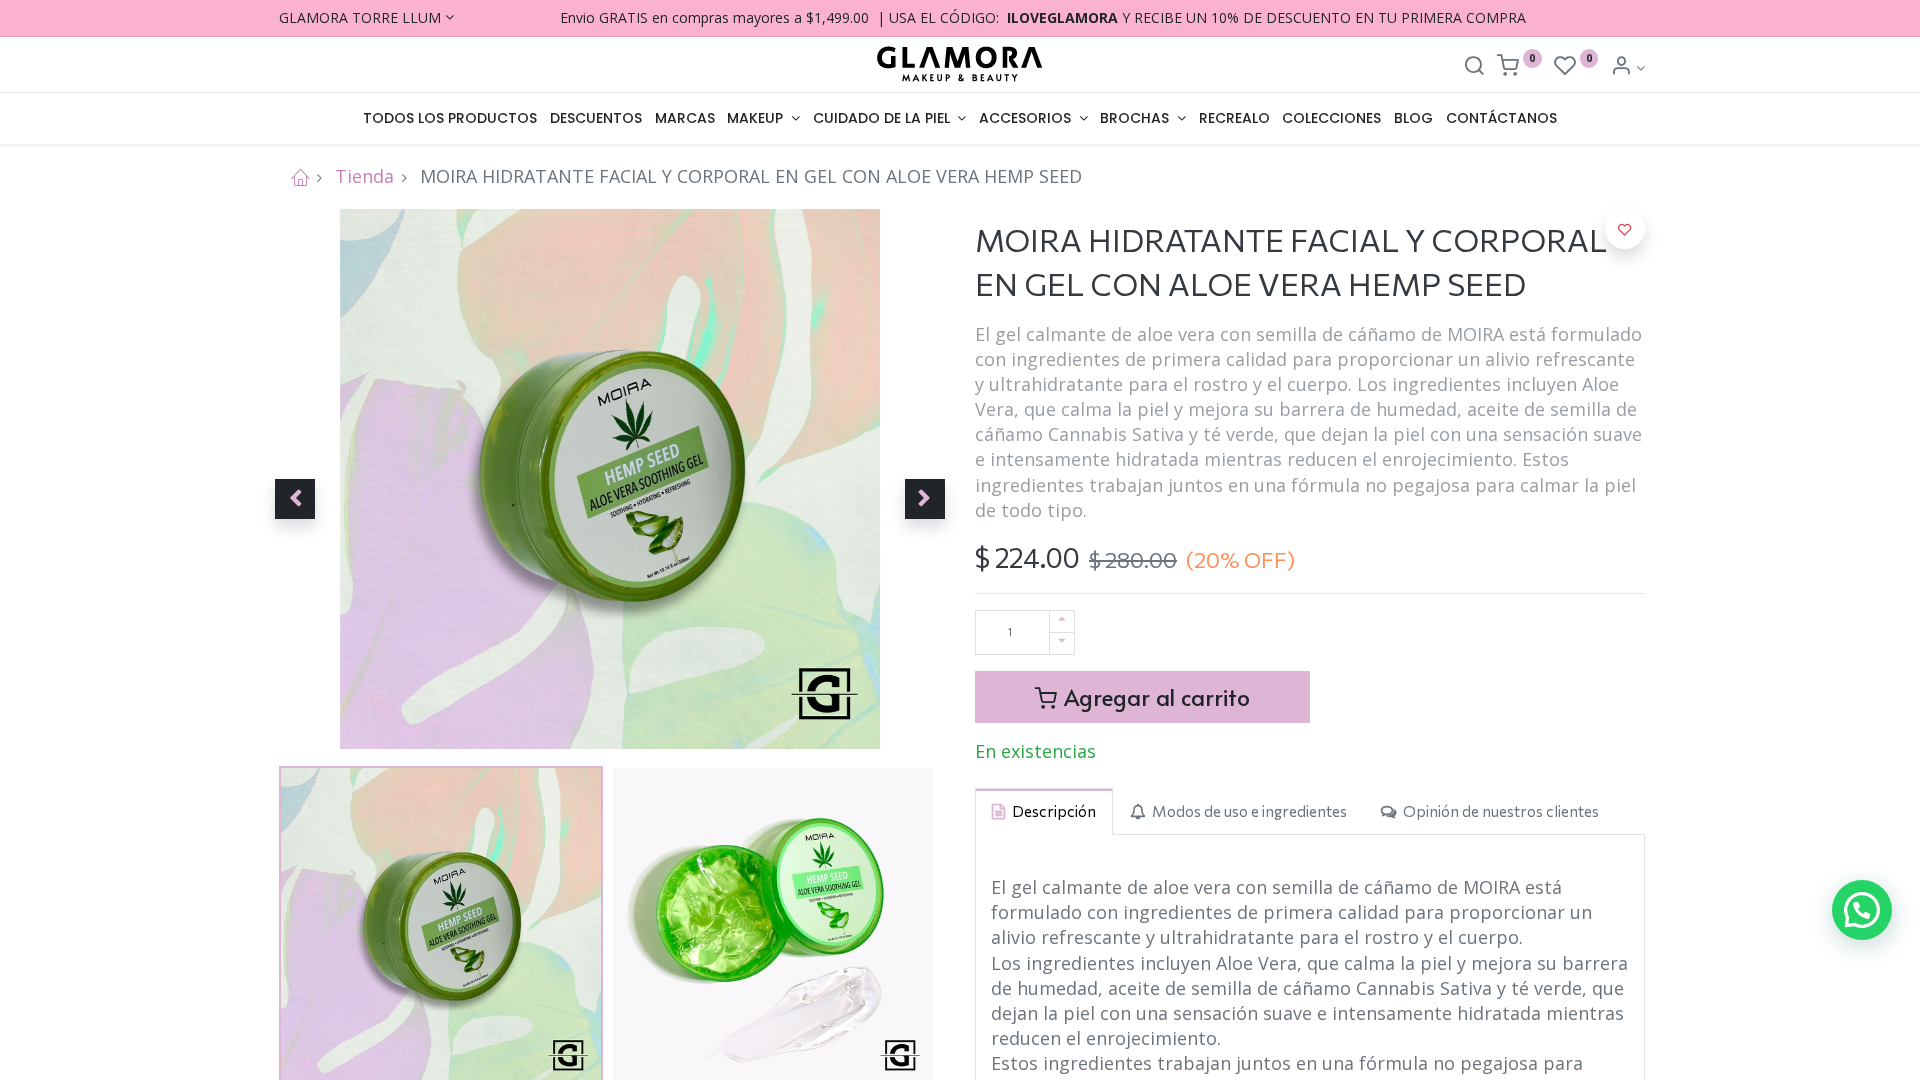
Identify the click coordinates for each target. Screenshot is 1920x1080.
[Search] (1474, 67)
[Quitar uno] (1062, 643)
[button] (295, 499)
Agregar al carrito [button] (1154, 696)
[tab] (1044, 811)
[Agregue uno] (1062, 621)
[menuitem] (450, 119)
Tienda (364, 176)
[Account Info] (1627, 67)
